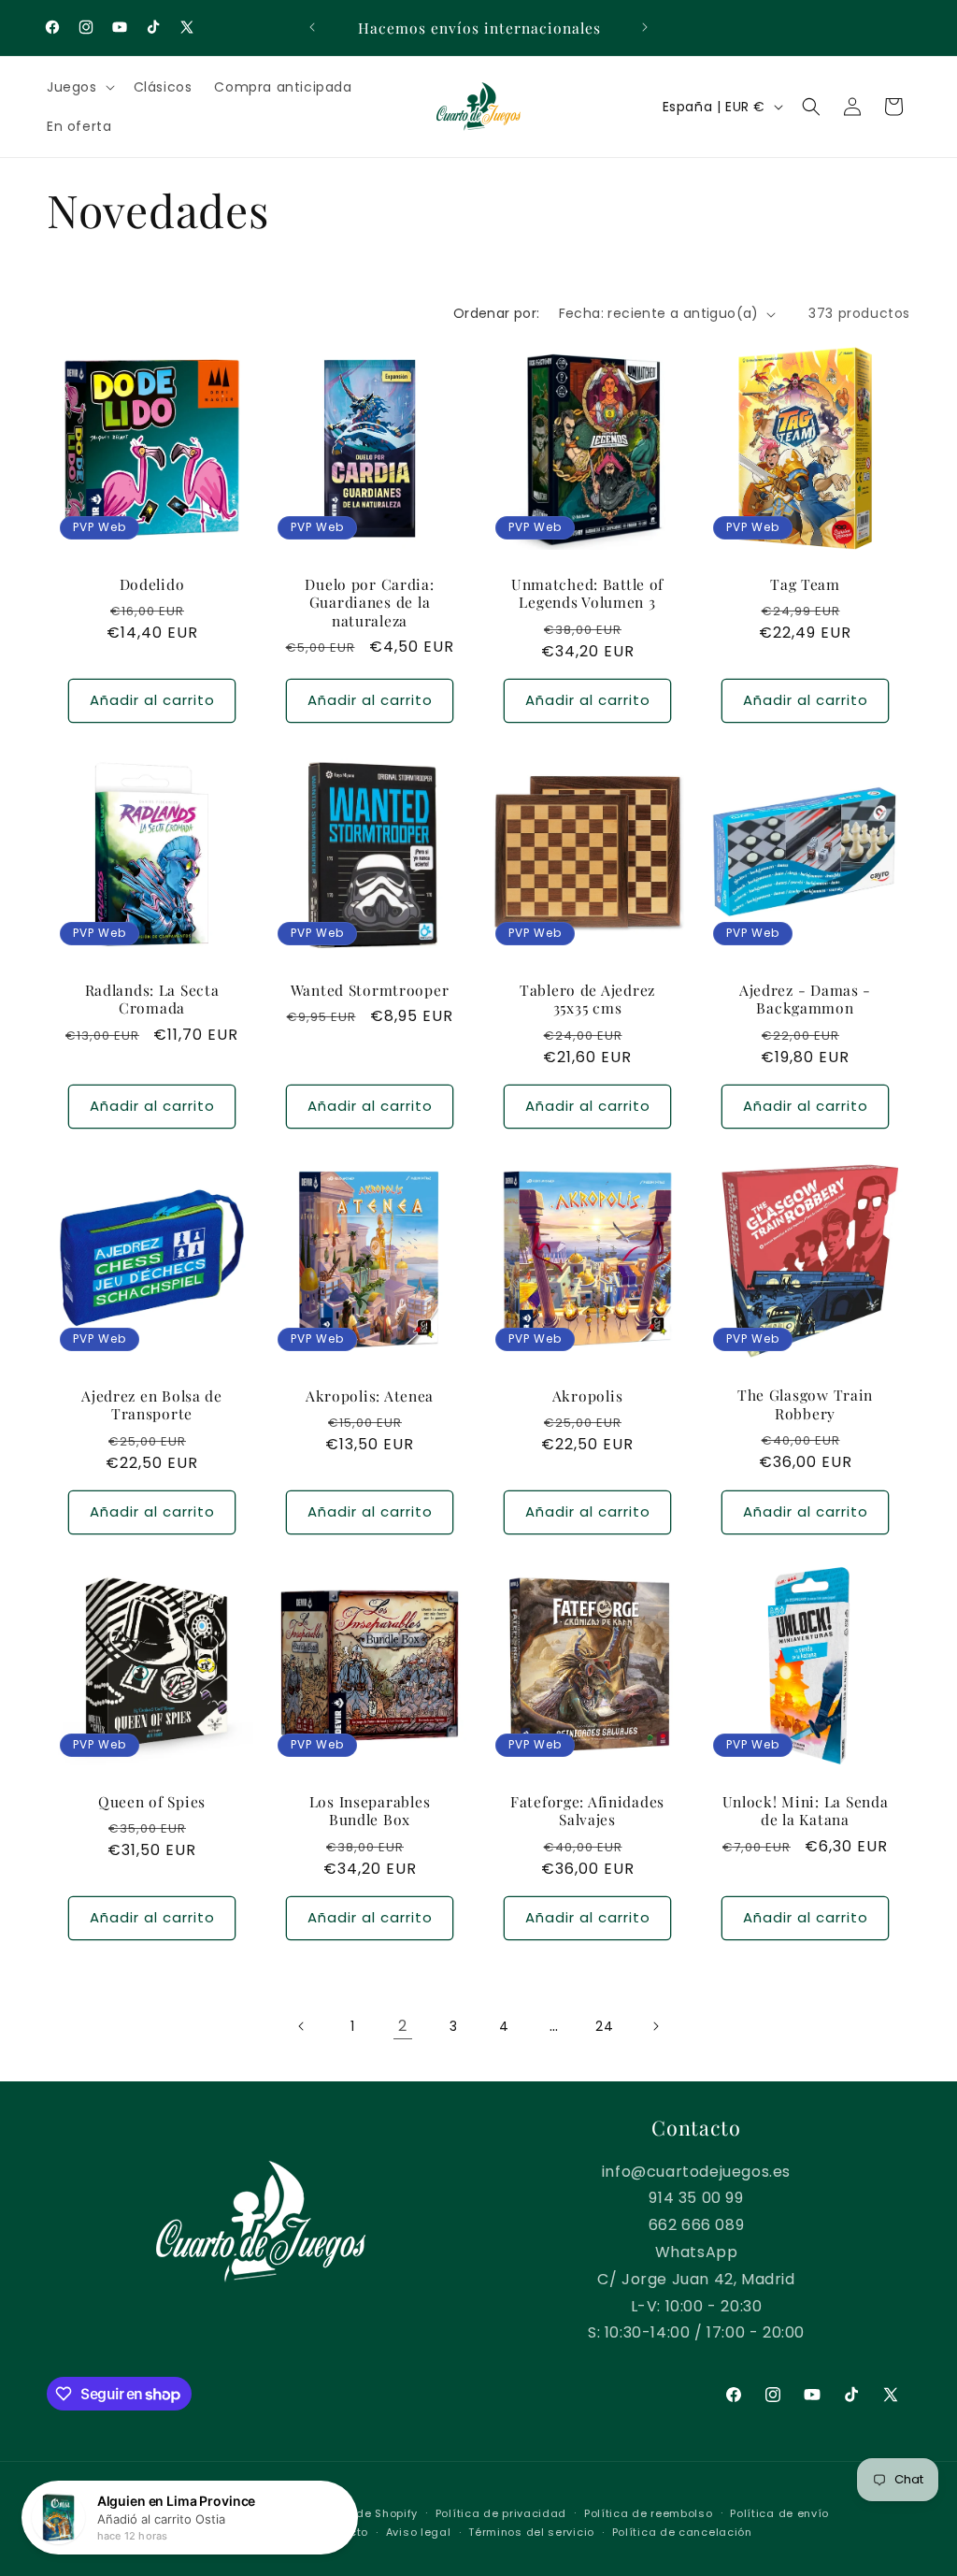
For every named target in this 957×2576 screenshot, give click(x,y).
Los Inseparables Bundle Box (370, 1811)
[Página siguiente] (655, 2026)
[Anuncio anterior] (312, 27)
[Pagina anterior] (302, 2026)
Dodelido (152, 584)
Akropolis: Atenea (370, 1396)
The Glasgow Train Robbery (805, 1405)
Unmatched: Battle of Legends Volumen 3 (587, 593)
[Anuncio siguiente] (645, 27)
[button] (79, 87)
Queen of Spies (152, 1801)
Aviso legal (419, 2532)
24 (604, 2026)
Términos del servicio (531, 2532)
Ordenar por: (497, 313)
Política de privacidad (501, 2513)
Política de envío (779, 2513)
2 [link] (403, 2026)
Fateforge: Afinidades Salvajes (587, 1811)
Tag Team (805, 584)
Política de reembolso (649, 2513)
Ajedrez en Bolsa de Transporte (152, 1405)
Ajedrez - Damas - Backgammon (805, 999)
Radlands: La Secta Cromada (152, 999)
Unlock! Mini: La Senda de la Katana (806, 1811)
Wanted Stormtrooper (370, 990)
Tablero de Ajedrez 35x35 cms (587, 999)
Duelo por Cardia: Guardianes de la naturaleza (369, 602)
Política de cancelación (682, 2532)
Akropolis (587, 1396)
